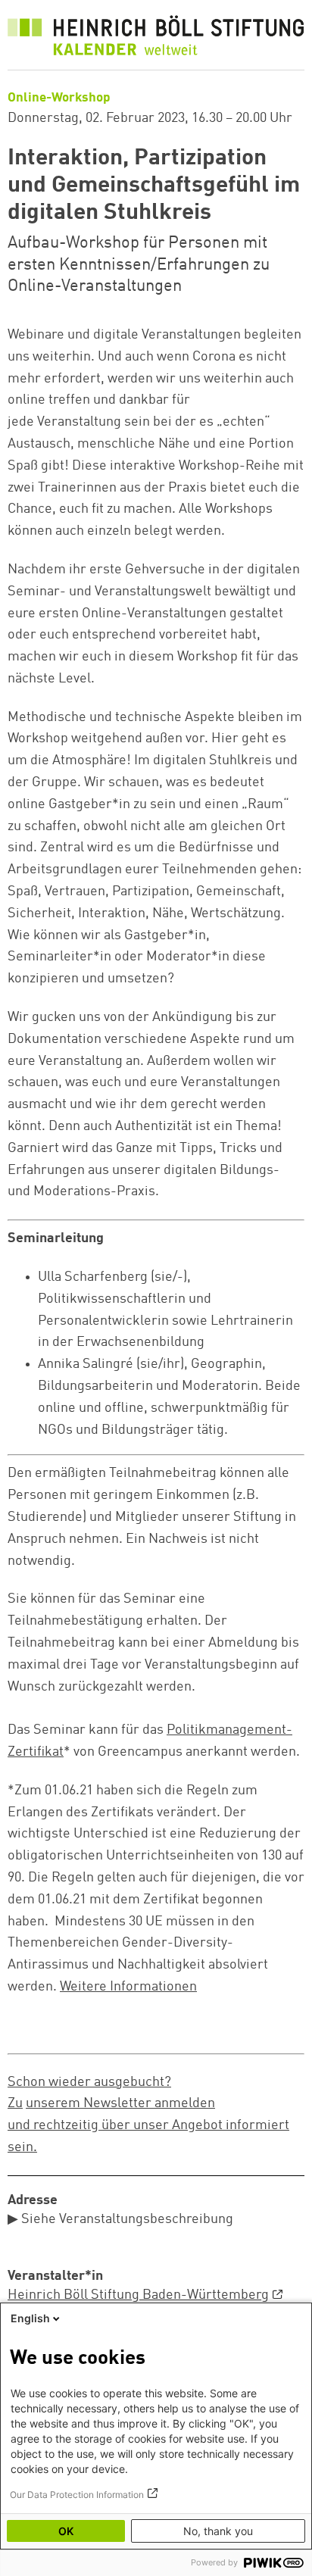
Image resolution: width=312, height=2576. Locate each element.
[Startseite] (156, 39)
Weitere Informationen (128, 1987)
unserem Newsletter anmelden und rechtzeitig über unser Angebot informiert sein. (148, 2125)
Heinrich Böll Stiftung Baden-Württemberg (138, 2295)
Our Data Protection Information (77, 2495)
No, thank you (218, 2531)
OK (66, 2531)
